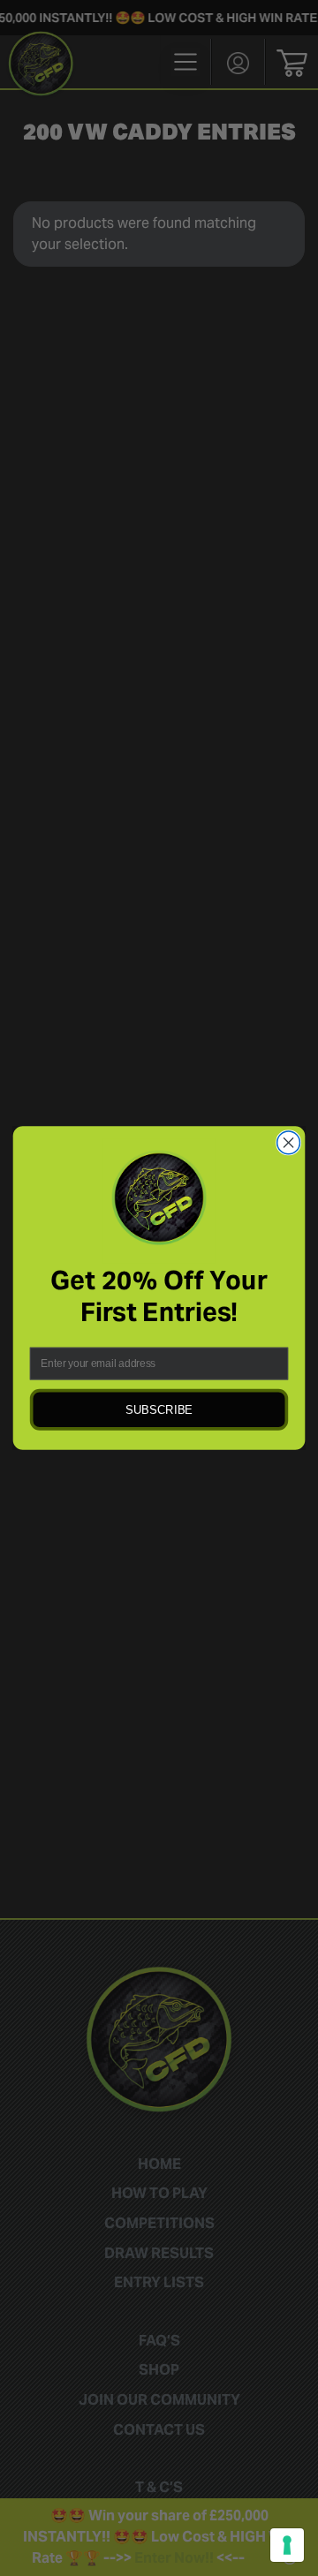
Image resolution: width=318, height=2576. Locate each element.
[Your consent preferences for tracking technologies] (287, 2545)
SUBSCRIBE (159, 1410)
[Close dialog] (289, 1143)
